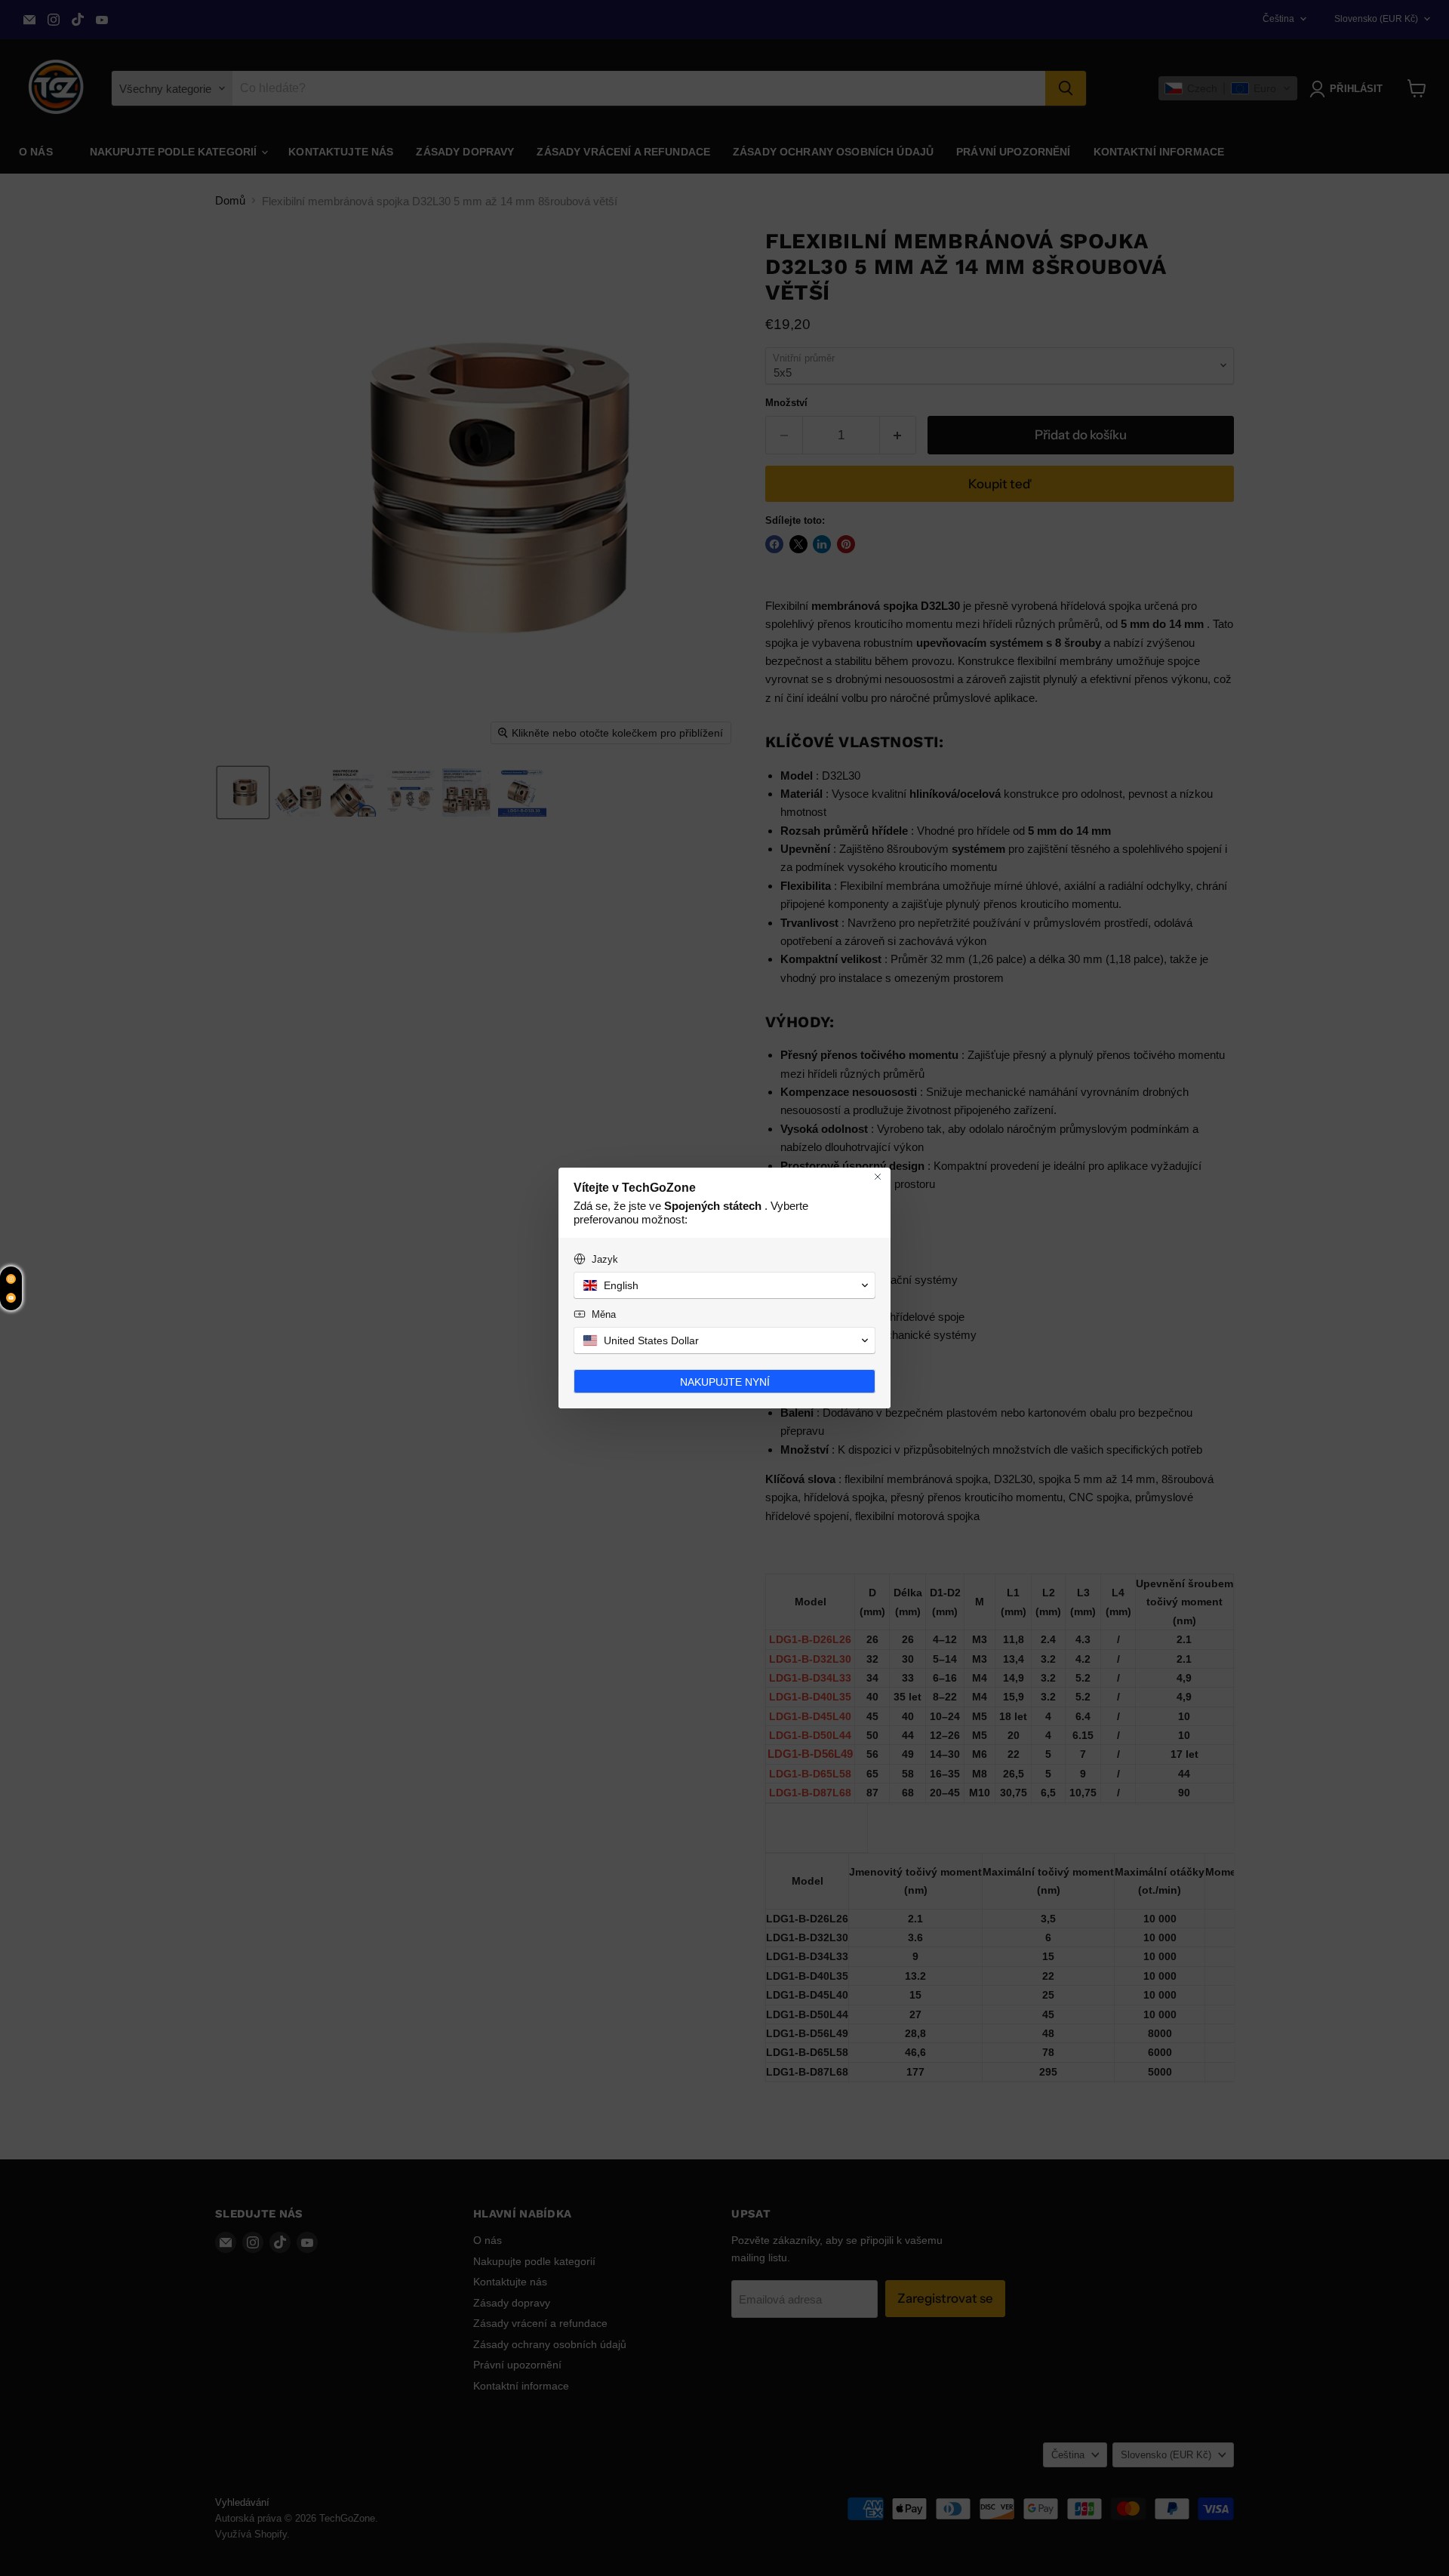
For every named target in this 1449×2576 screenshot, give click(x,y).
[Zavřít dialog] (878, 1177)
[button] (724, 1285)
